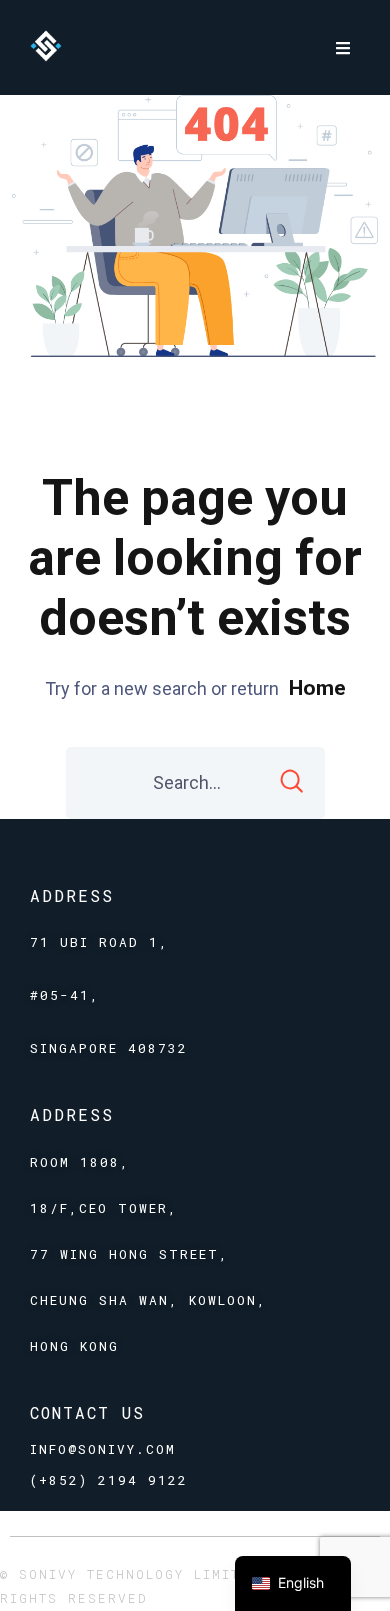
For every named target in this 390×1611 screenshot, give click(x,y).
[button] (342, 47)
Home (317, 688)
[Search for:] (195, 783)
